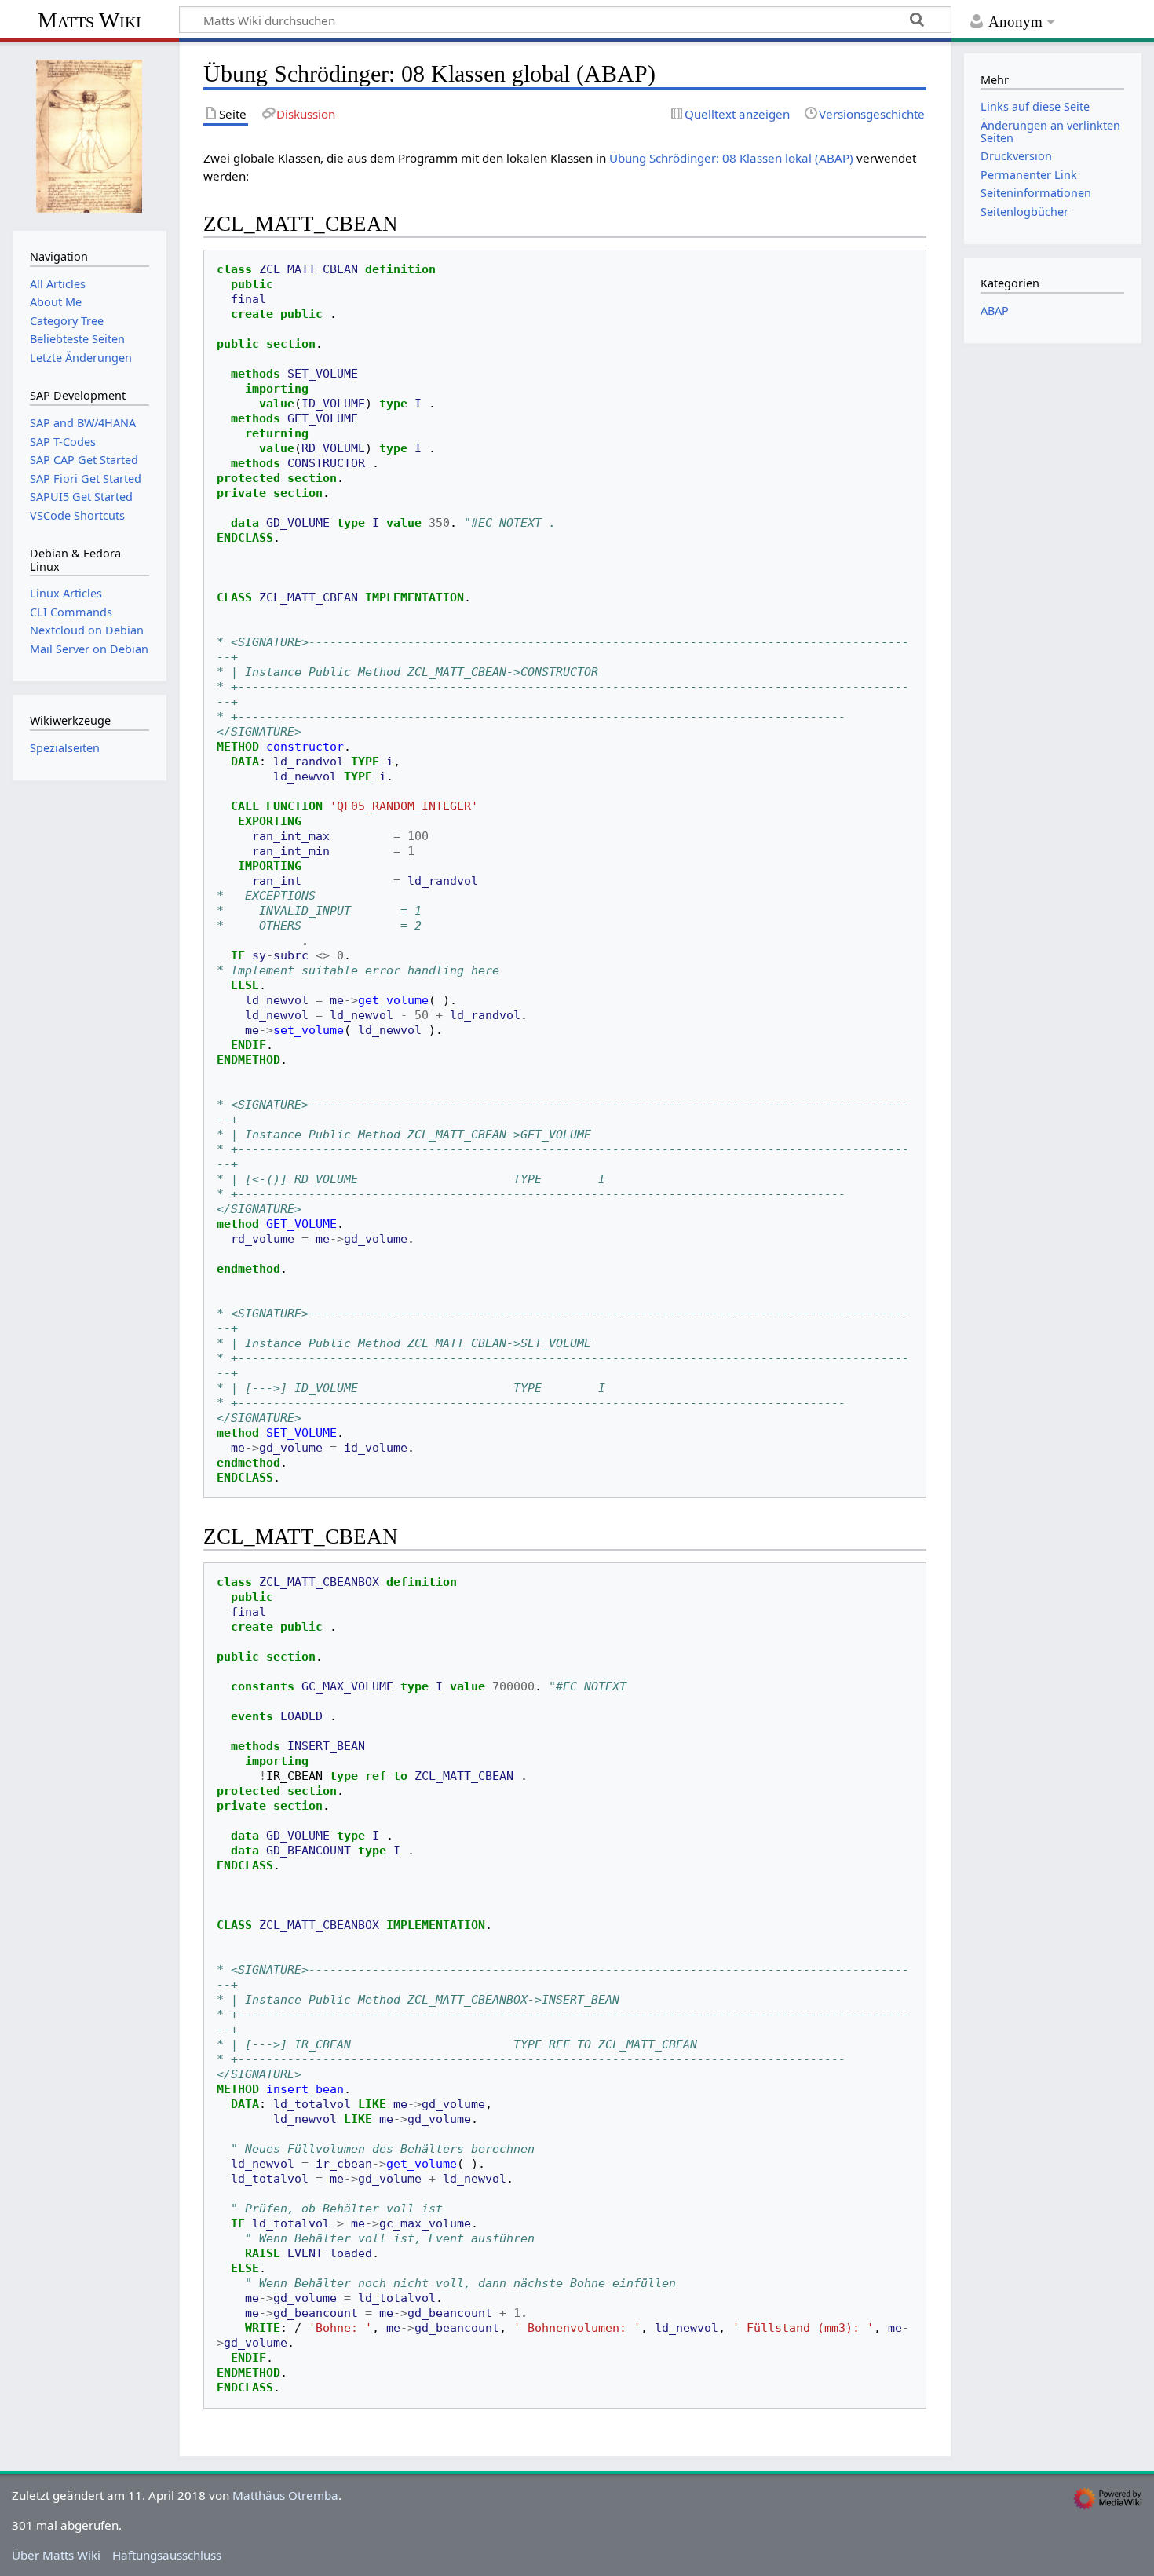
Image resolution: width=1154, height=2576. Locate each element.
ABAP (995, 311)
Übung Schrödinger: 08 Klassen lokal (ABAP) (731, 158)
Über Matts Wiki (56, 2555)
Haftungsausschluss (167, 2555)
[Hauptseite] (89, 134)
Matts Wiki (89, 20)
